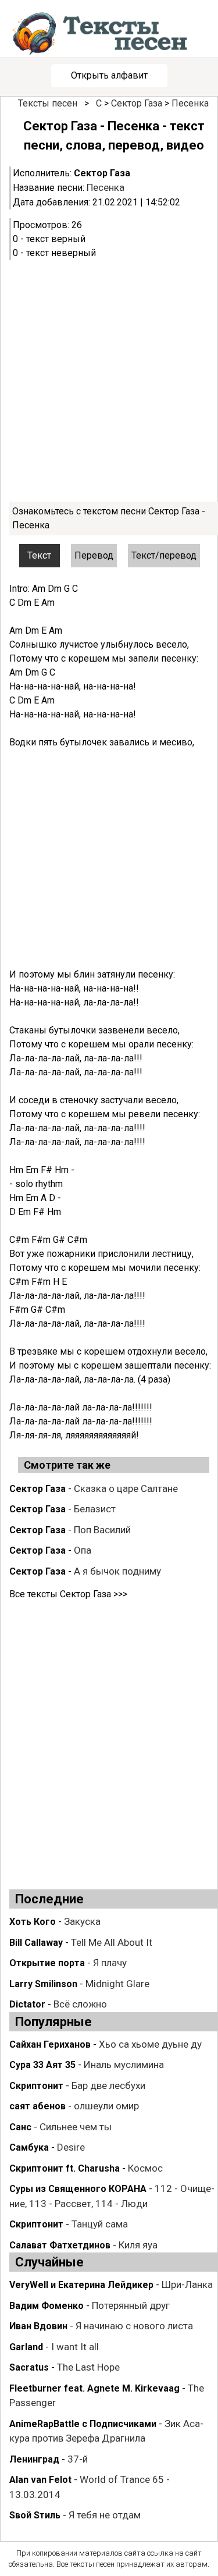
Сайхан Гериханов (50, 2044)
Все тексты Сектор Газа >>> (68, 1594)
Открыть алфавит (109, 75)
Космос (145, 2168)
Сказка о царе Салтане (126, 1488)
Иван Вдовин (38, 2326)
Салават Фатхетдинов (60, 2245)
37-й (78, 2459)
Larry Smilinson (43, 1984)
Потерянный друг (131, 2305)
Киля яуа (138, 2245)
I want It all (75, 2347)
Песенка (190, 103)
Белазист (95, 1509)
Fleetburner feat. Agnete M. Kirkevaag (94, 2388)
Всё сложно (80, 2004)
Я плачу (110, 1963)
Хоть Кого (33, 1922)
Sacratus (29, 2367)
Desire (71, 2147)
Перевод (94, 555)
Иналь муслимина (124, 2065)
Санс (20, 2127)
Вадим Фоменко (47, 2306)
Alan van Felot (40, 2480)
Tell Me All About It (112, 1942)
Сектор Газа (137, 103)
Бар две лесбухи (108, 2085)
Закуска (82, 1921)
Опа (83, 1550)
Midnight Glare (117, 1984)
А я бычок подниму (117, 1571)
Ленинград (34, 2459)
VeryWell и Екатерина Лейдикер (81, 2285)
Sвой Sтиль (35, 2515)
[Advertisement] (109, 381)
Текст (39, 555)
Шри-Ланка (187, 2284)
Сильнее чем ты (76, 2127)
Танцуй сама (100, 2224)
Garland (26, 2347)
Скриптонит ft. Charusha (65, 2168)
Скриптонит (36, 2086)
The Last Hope (88, 2367)
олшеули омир (106, 2106)
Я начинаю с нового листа (134, 2326)
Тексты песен (48, 103)
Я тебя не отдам (105, 2515)
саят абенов (37, 2106)
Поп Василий (102, 1530)
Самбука (29, 2147)
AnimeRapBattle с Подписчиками (83, 2424)
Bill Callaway (36, 1943)
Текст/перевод (164, 555)
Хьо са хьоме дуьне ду (150, 2044)
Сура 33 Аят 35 (42, 2065)
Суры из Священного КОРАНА (78, 2189)
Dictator (27, 2004)
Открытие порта (47, 1963)
